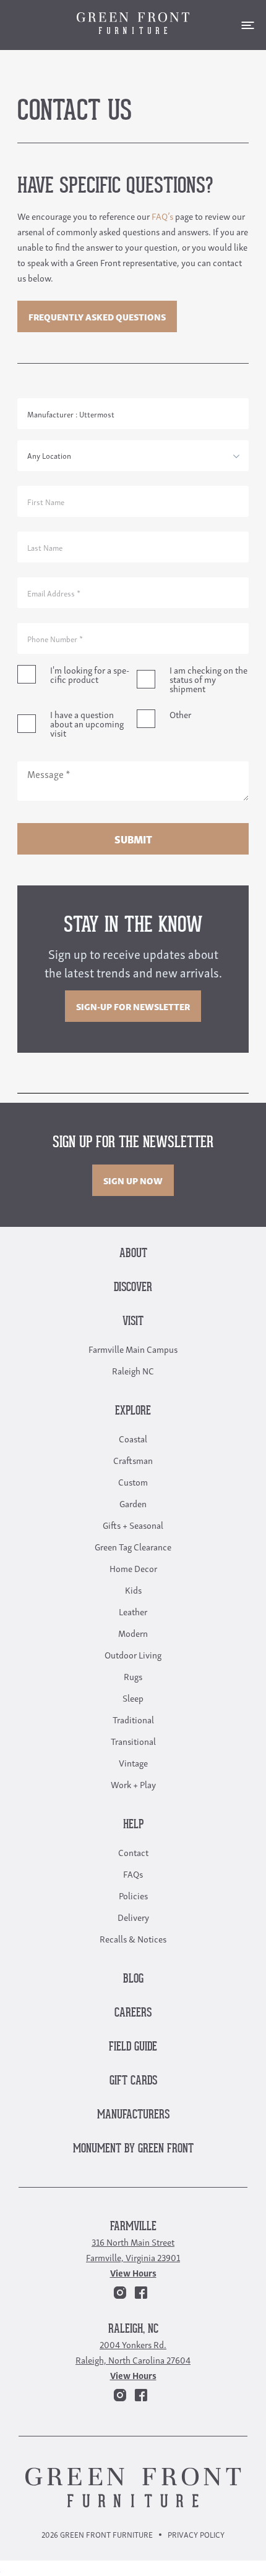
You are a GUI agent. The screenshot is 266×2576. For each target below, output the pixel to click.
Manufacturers (133, 2115)
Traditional (133, 1719)
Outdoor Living (133, 1654)
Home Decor (133, 1568)
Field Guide (133, 2047)
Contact (133, 1852)
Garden (133, 1503)
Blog (133, 1979)
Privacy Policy (196, 2534)
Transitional (133, 1741)
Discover (133, 1288)
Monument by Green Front (133, 2149)
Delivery (133, 1917)
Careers (133, 2013)
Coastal (133, 1438)
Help (133, 1825)
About (133, 1254)
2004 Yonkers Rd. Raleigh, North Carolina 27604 (133, 2352)
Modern (133, 1633)
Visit (133, 1322)
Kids (133, 1589)
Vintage (133, 1762)
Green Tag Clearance (133, 1546)
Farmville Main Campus (133, 1349)
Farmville (133, 2227)
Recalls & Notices (133, 1938)
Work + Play (133, 1784)
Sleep (133, 1697)
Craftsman (133, 1460)
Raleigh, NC (133, 2329)
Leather (133, 1611)
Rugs (133, 1676)
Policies (133, 1895)
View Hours (133, 2272)
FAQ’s (162, 215)
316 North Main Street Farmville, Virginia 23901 (133, 2249)
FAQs (133, 1873)
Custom (133, 1481)
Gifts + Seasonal (133, 1524)
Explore (133, 1411)
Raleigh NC (133, 1370)
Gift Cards (133, 2081)
